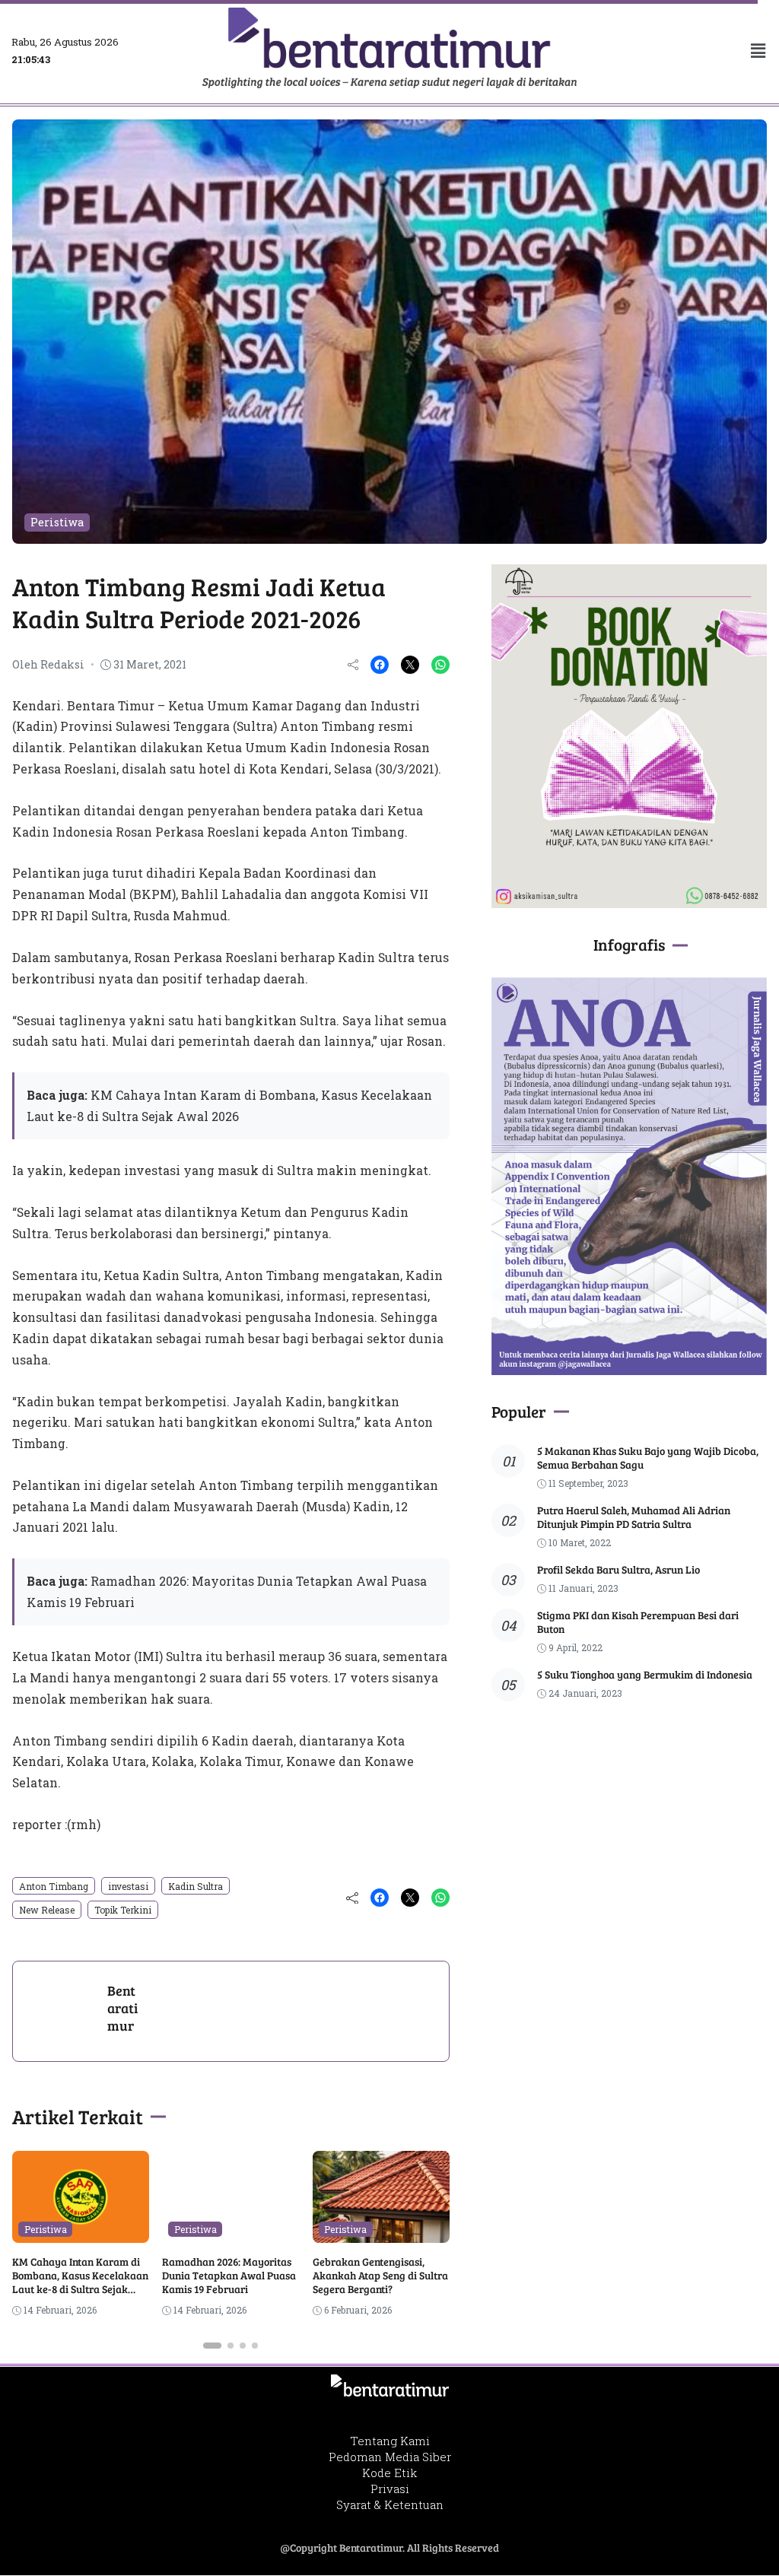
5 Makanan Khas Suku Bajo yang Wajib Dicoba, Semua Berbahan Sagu (648, 1458)
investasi (128, 1886)
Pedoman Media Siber (390, 2457)
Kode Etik (389, 2473)
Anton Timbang (54, 1886)
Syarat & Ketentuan (390, 2505)
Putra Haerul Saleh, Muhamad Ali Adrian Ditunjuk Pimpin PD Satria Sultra (634, 1517)
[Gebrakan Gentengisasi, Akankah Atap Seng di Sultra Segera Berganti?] (381, 2232)
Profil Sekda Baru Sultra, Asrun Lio (618, 1569)
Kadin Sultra (196, 1886)
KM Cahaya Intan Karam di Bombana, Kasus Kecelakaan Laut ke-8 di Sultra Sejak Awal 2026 (80, 2282)
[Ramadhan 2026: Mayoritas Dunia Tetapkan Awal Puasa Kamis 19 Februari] (231, 2232)
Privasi (390, 2489)
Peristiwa (57, 522)
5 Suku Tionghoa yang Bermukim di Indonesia (645, 1674)
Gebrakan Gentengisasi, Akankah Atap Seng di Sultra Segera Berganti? (380, 2275)
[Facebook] (380, 665)
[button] (682, 51)
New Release (47, 1910)
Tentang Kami (390, 2441)
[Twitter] (410, 665)
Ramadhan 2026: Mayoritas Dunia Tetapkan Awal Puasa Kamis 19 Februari (229, 2275)
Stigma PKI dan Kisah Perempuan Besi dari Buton (638, 1622)
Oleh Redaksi (48, 664)
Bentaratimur (122, 2008)
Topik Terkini (123, 1910)
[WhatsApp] (440, 665)
